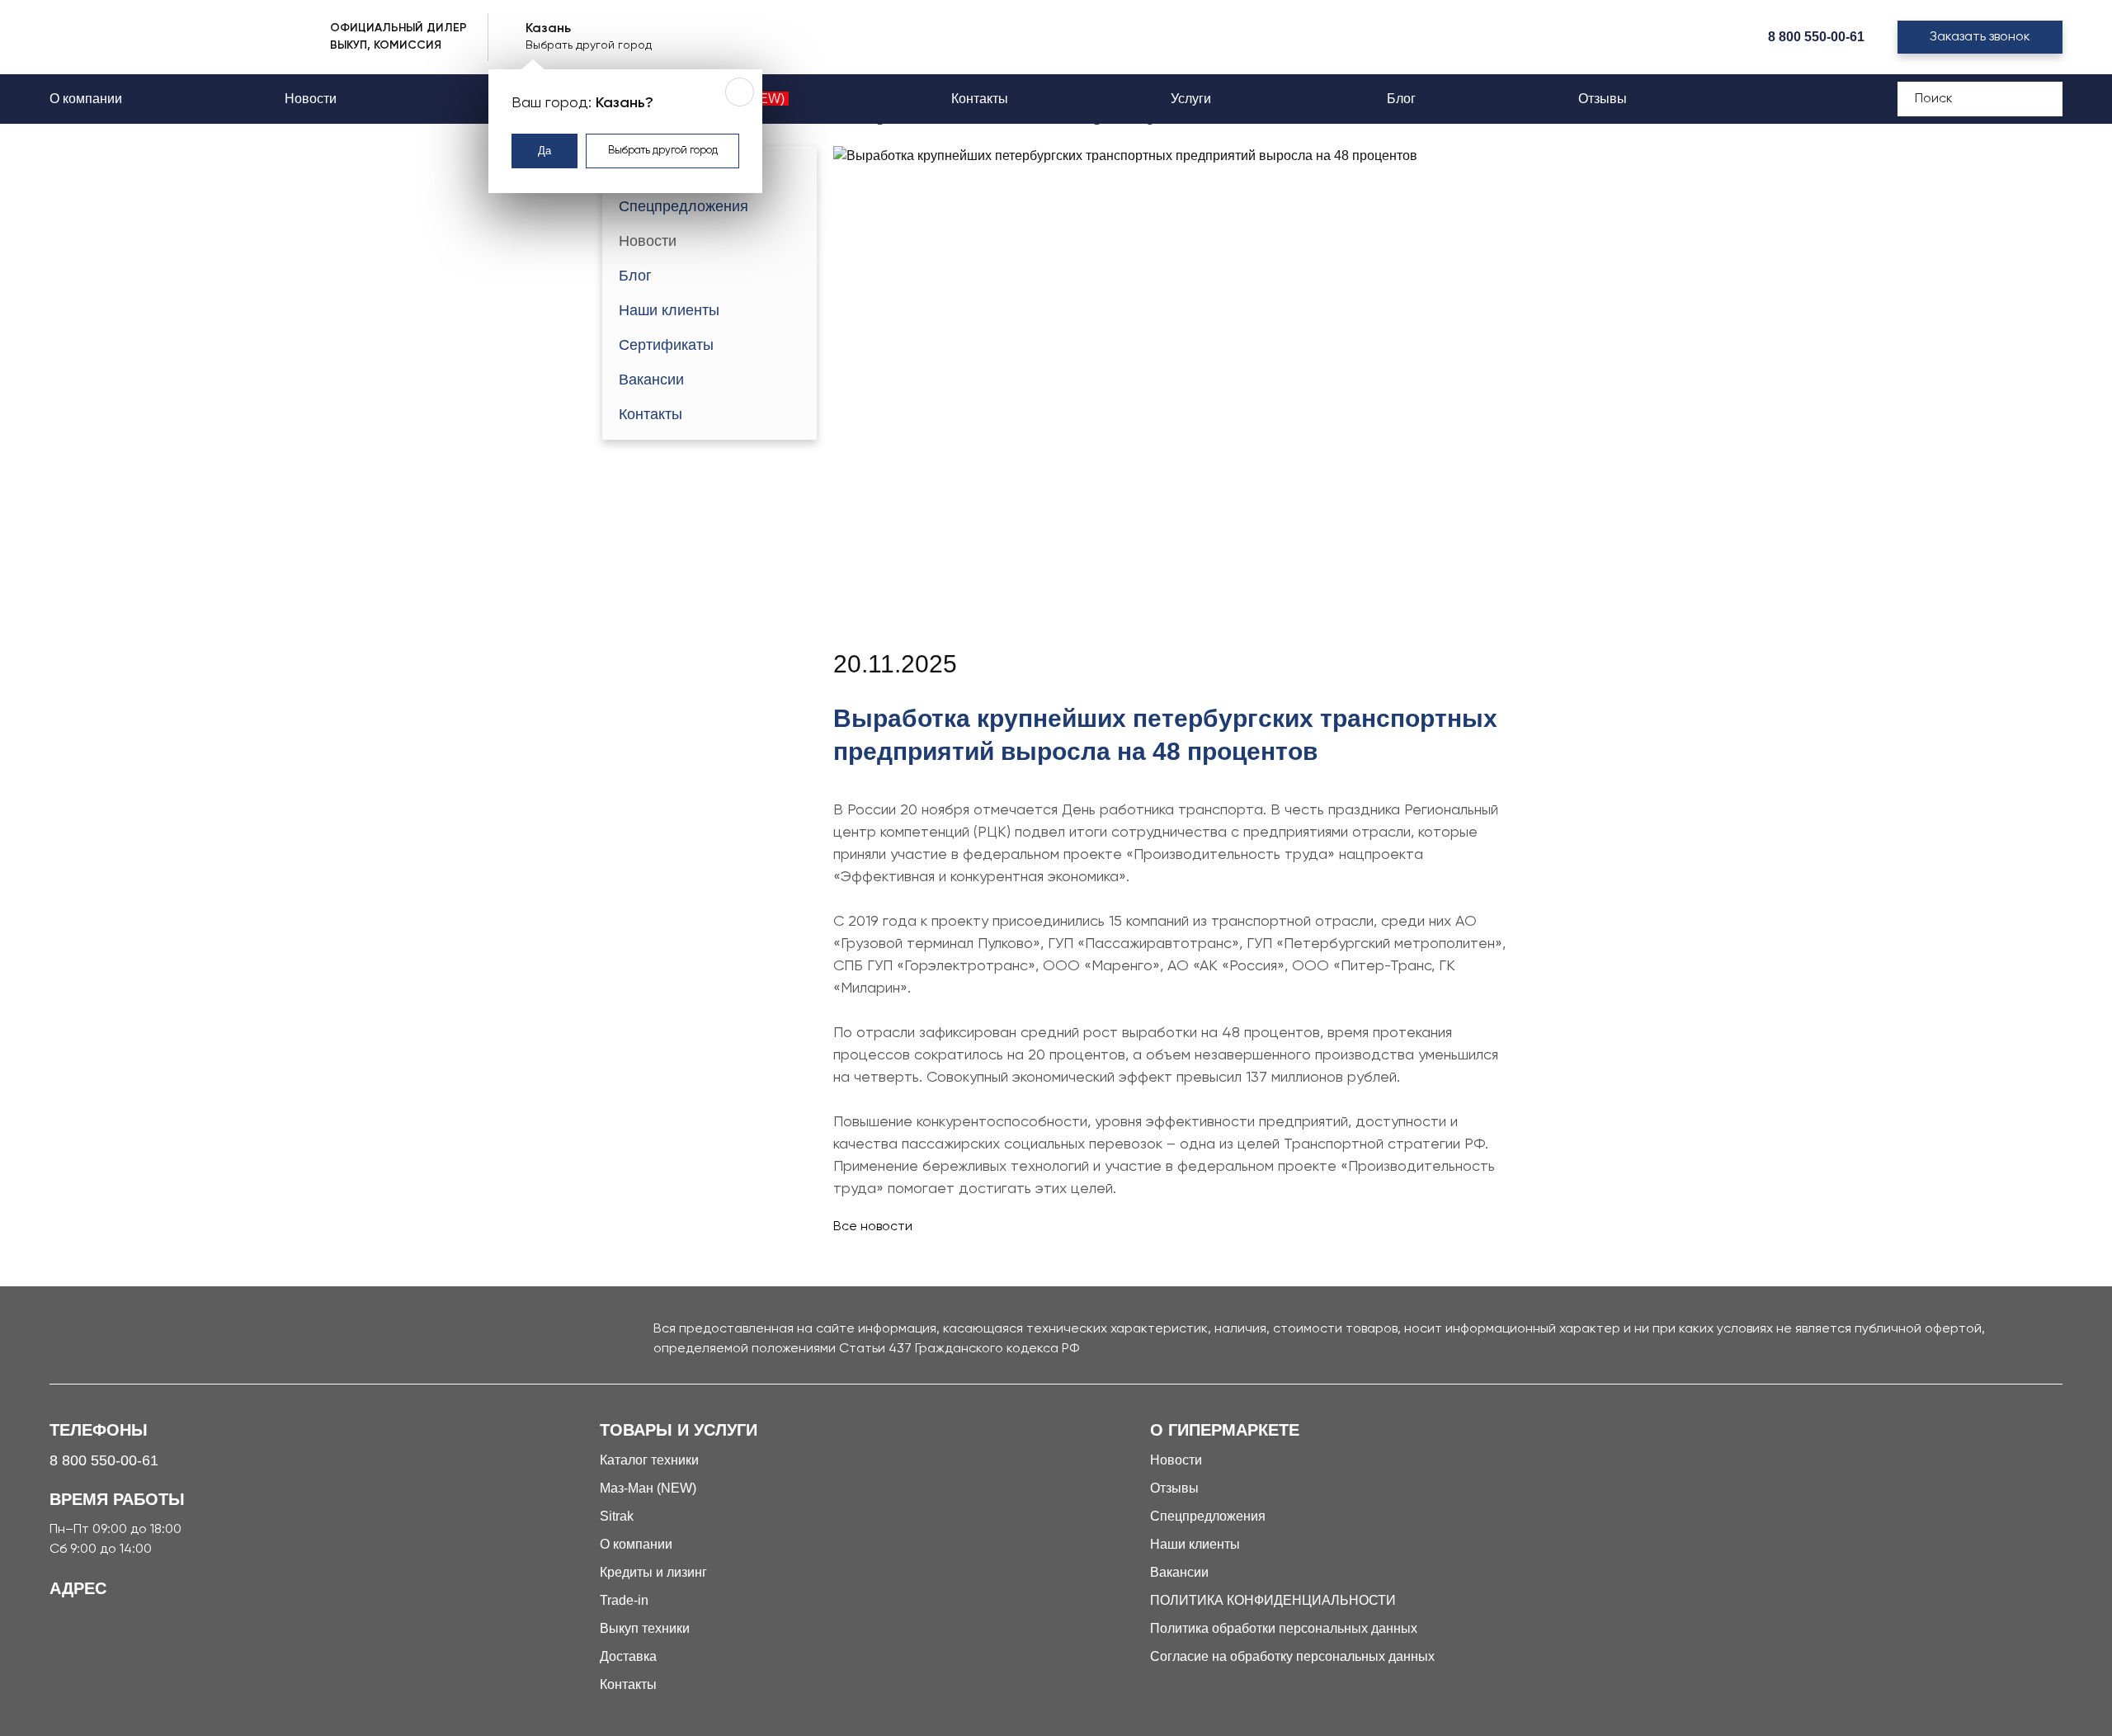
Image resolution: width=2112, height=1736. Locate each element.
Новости (311, 99)
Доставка (628, 1656)
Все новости (873, 1227)
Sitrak (617, 1516)
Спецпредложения (684, 206)
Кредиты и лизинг (653, 1572)
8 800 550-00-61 (1816, 37)
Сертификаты (666, 345)
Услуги (1193, 99)
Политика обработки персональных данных (1284, 1628)
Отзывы (1603, 99)
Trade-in (624, 1600)
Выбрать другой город (663, 151)
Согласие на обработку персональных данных (1292, 1656)
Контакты (980, 99)
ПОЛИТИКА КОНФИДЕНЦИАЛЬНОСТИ (1273, 1600)
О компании (86, 99)
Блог (1401, 99)
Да (544, 151)
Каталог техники (649, 1460)
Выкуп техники (645, 1628)
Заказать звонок (1980, 37)
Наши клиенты (669, 310)
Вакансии (651, 380)
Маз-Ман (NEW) (648, 1488)
